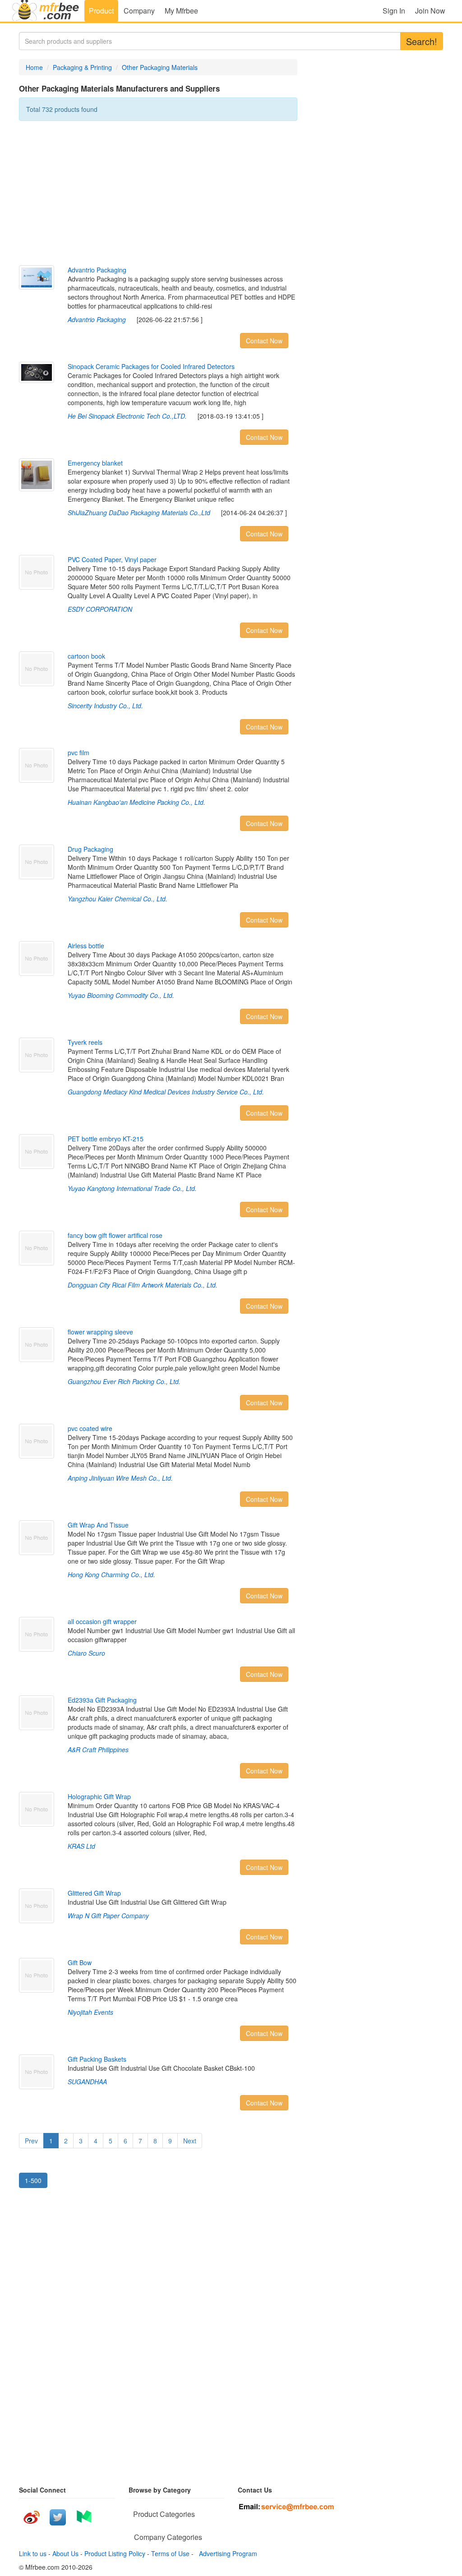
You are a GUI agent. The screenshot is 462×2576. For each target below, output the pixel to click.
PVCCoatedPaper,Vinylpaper (112, 559)
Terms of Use (170, 2553)
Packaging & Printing (82, 67)
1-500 (33, 2180)
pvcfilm (79, 752)
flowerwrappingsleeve (100, 1332)
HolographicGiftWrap (99, 1796)
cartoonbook (86, 656)
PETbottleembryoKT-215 (106, 1139)
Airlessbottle (86, 946)
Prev (31, 2141)
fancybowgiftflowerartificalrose (115, 1235)
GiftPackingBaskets (97, 2059)
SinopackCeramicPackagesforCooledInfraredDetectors (151, 366)
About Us (65, 2553)
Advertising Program (226, 2553)
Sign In (394, 11)
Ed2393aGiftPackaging (102, 1700)
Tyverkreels (85, 1042)
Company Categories (168, 2537)
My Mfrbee (181, 11)
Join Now (430, 11)
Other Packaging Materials (160, 67)
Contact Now (264, 341)
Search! (422, 41)
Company (139, 11)
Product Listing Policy (115, 2553)
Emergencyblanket (95, 463)
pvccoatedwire (90, 1428)
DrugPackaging (90, 849)
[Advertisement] (158, 193)
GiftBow (80, 1962)
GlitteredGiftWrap (94, 1893)
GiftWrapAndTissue (98, 1525)
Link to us (33, 2553)
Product (101, 11)
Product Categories (164, 2514)
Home (34, 67)
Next (190, 2141)
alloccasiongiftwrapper (102, 1621)
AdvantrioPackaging (97, 270)
